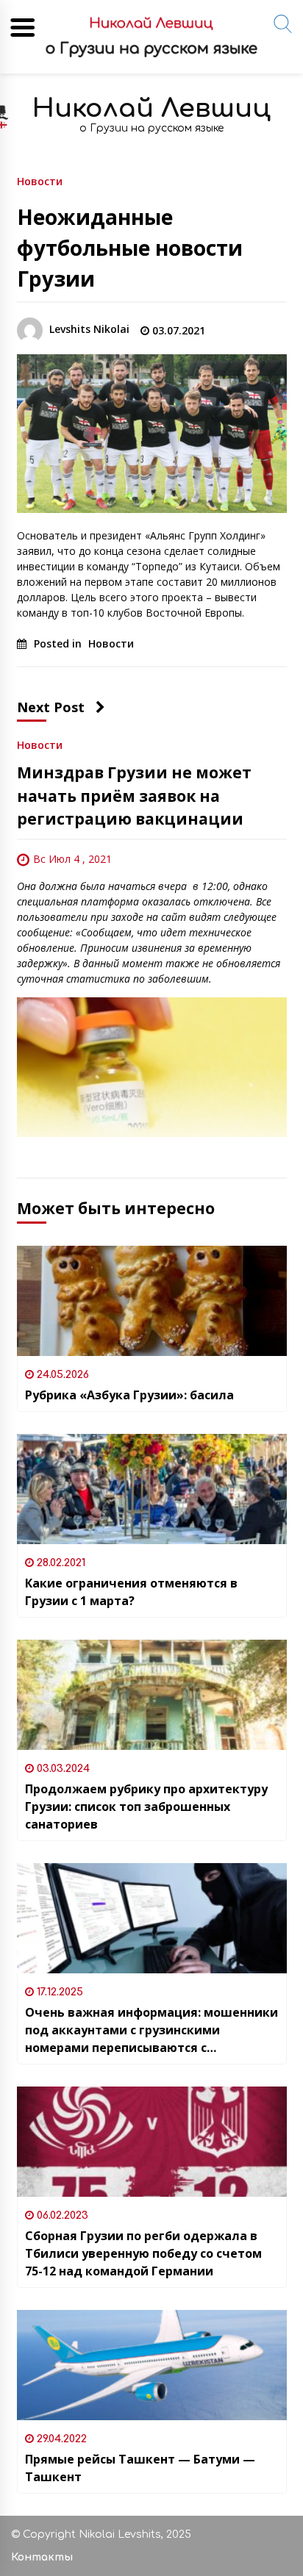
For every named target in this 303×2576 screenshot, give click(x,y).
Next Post (51, 707)
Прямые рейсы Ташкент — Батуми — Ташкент (140, 2468)
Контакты (42, 2557)
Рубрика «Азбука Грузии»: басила (129, 1395)
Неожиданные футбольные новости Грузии (130, 248)
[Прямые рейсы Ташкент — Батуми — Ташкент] (152, 2365)
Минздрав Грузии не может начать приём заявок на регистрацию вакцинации (134, 796)
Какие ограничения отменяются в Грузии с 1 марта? (131, 1592)
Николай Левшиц (151, 108)
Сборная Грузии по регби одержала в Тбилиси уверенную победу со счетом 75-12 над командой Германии (143, 2253)
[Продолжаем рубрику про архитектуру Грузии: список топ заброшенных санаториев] (152, 1695)
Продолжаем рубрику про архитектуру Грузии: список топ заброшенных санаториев (146, 1807)
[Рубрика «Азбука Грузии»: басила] (152, 1301)
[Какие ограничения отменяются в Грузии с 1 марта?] (152, 1489)
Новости (40, 180)
